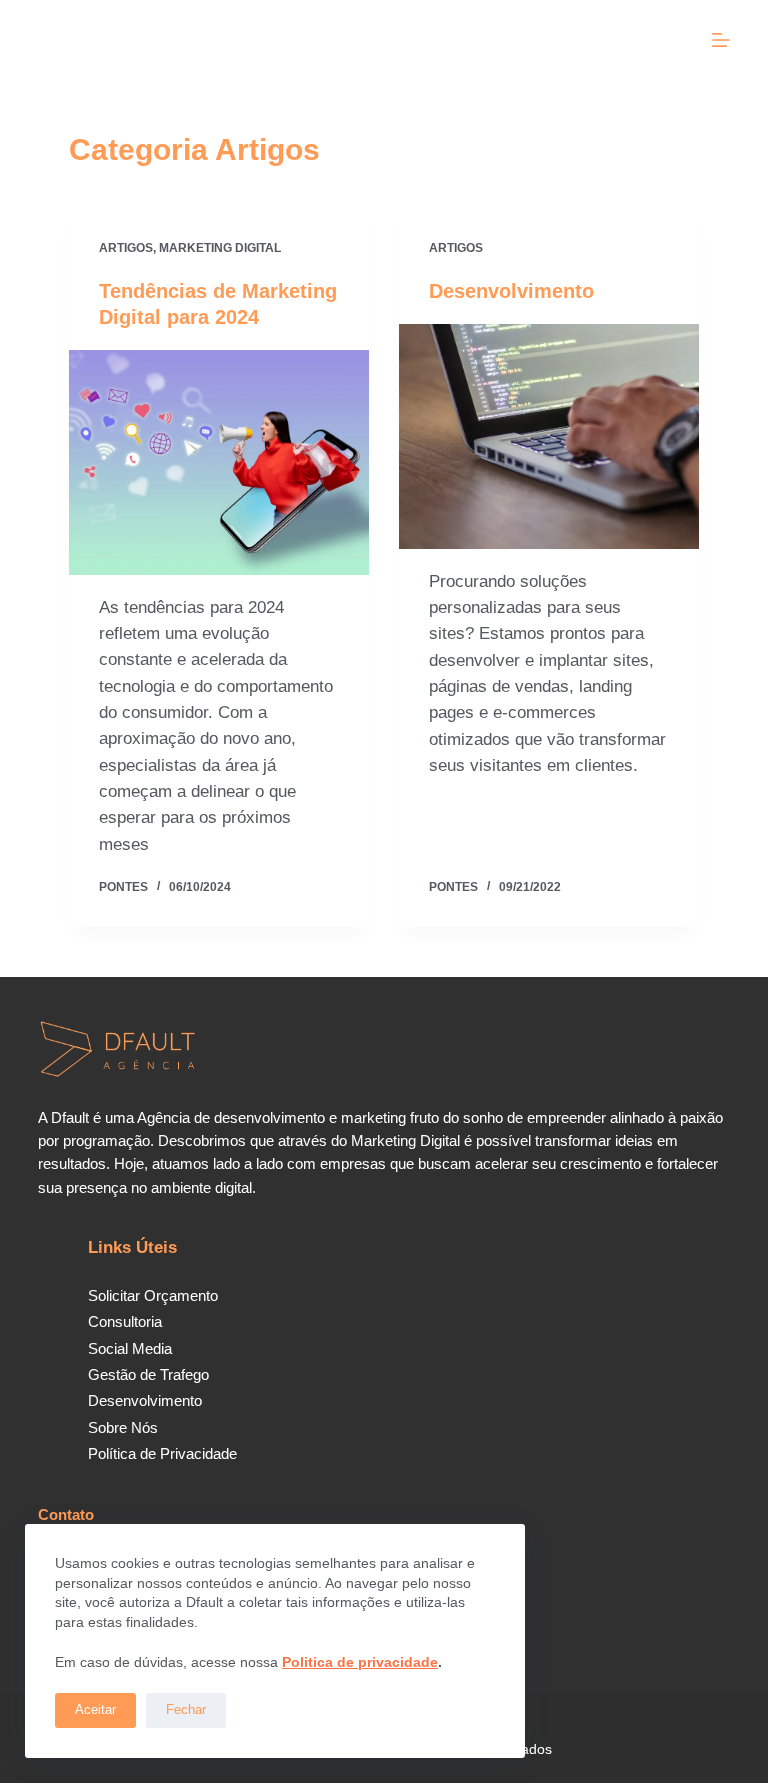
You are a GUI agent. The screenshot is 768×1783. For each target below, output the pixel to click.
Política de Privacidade (162, 1453)
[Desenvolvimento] (549, 436)
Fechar (186, 1709)
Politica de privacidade (360, 1662)
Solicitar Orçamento (153, 1295)
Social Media (130, 1348)
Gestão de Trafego (148, 1374)
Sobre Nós (123, 1427)
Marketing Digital (220, 248)
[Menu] (721, 40)
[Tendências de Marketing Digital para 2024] (219, 462)
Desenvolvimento (511, 291)
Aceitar (95, 1709)
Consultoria (125, 1321)
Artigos (126, 248)
